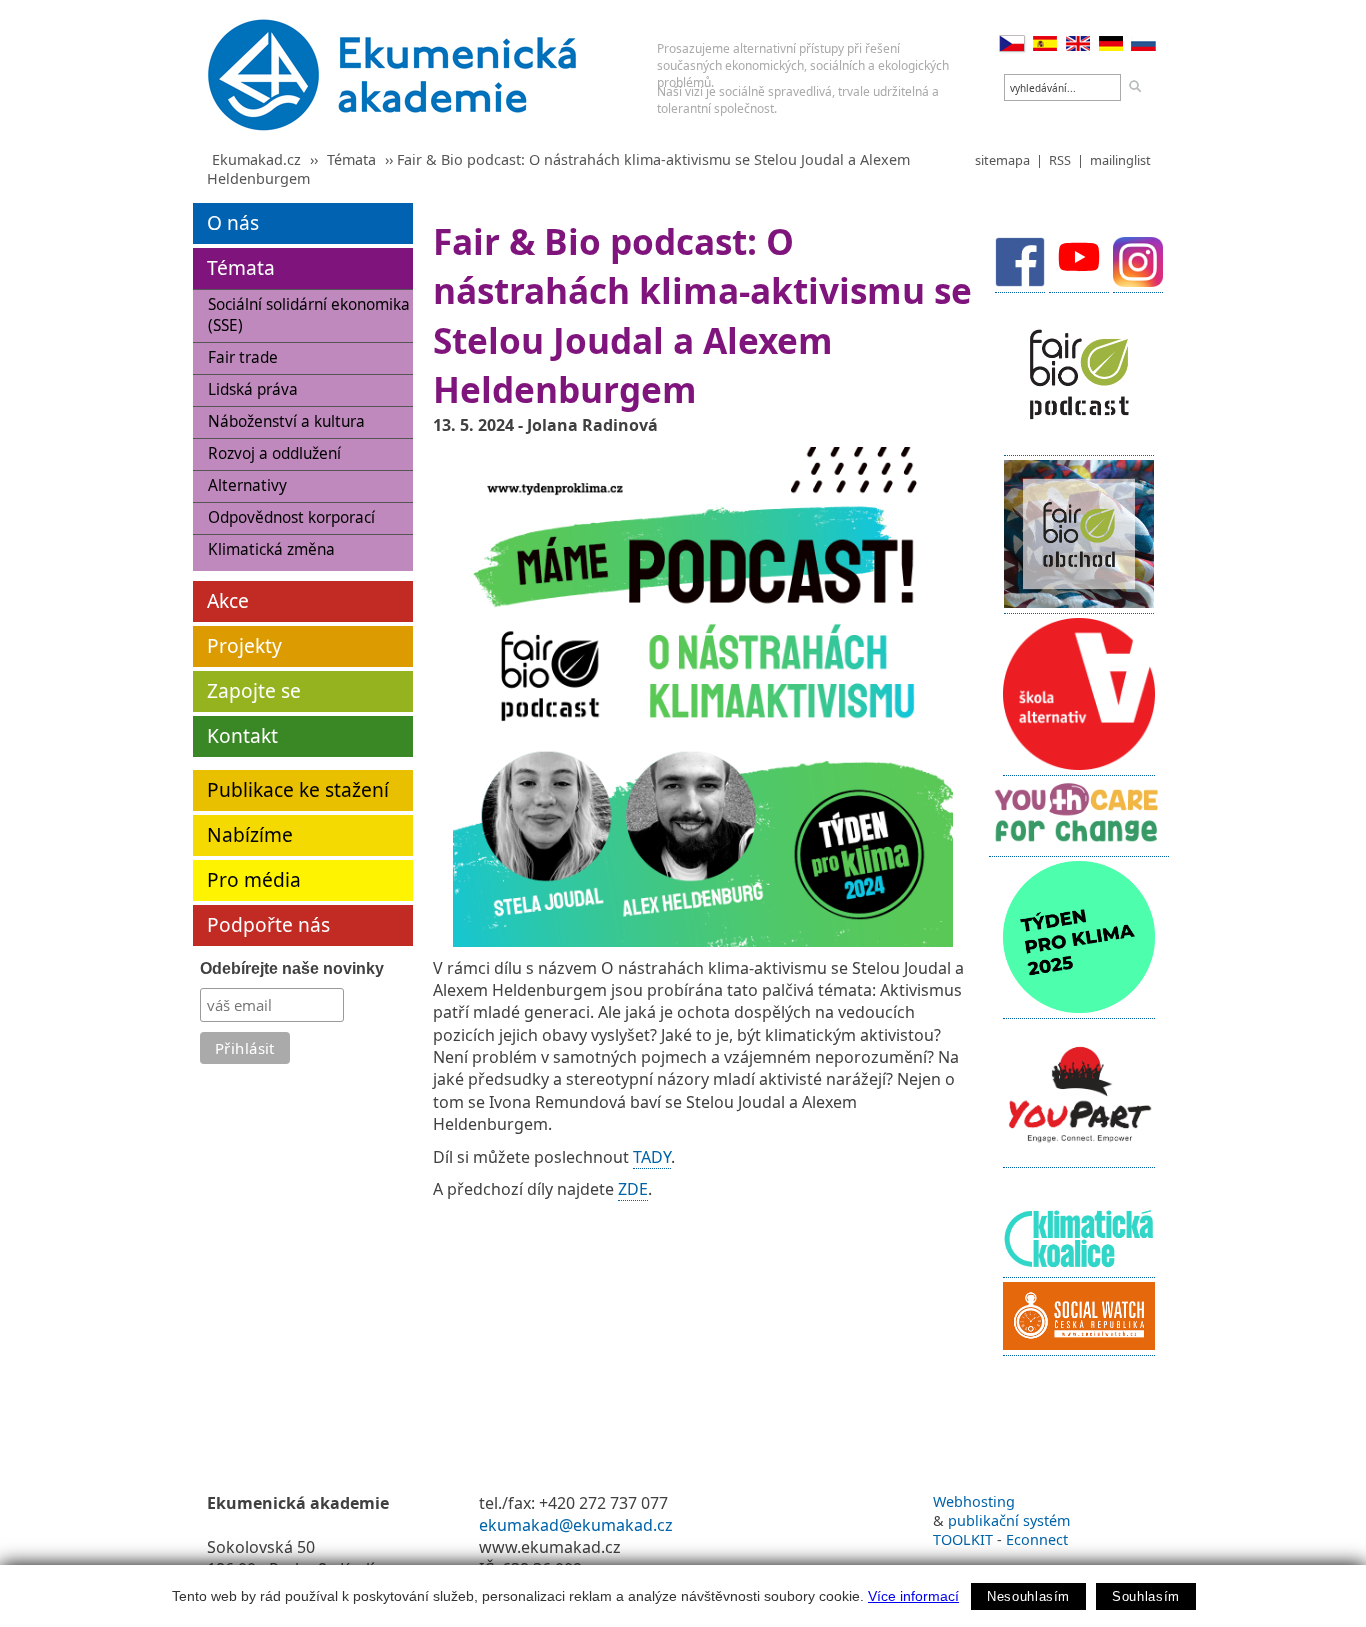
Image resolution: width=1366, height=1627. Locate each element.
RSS (1060, 160)
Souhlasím (1146, 1596)
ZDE (633, 1189)
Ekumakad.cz (256, 159)
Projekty (244, 645)
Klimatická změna (271, 549)
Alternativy (247, 485)
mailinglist (1120, 160)
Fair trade (243, 357)
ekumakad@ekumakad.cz (576, 1525)
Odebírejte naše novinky (292, 968)
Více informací (913, 1596)
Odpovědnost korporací (291, 517)
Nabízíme (250, 834)
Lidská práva (253, 389)
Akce (228, 600)
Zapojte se (254, 690)
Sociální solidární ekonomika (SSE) (309, 315)
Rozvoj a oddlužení (274, 453)
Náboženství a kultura (286, 421)
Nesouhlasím (1028, 1596)
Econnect (1037, 1539)
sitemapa (1002, 160)
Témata (351, 159)
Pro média (254, 879)
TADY (652, 1157)
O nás (233, 222)
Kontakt (242, 735)
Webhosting (974, 1501)
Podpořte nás (268, 924)
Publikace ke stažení (298, 789)
